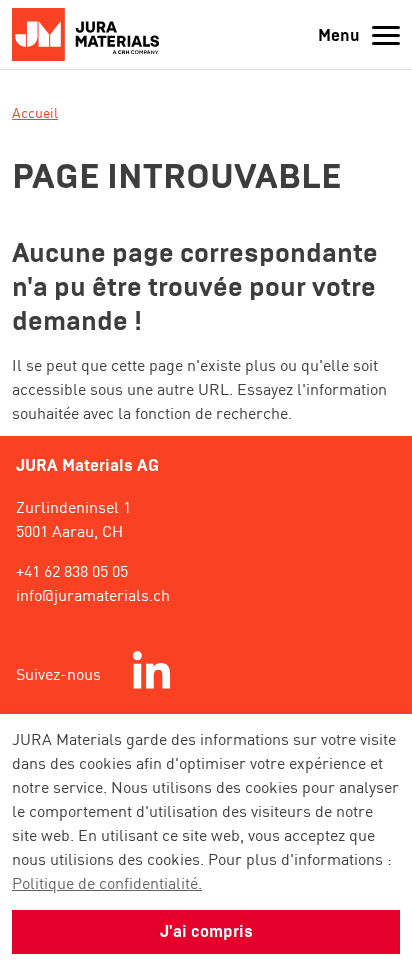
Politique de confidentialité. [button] (107, 882)
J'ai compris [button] (206, 931)
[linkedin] (151, 673)
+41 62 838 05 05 (72, 570)
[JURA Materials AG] (91, 34)
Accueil (35, 112)
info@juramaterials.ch (93, 594)
